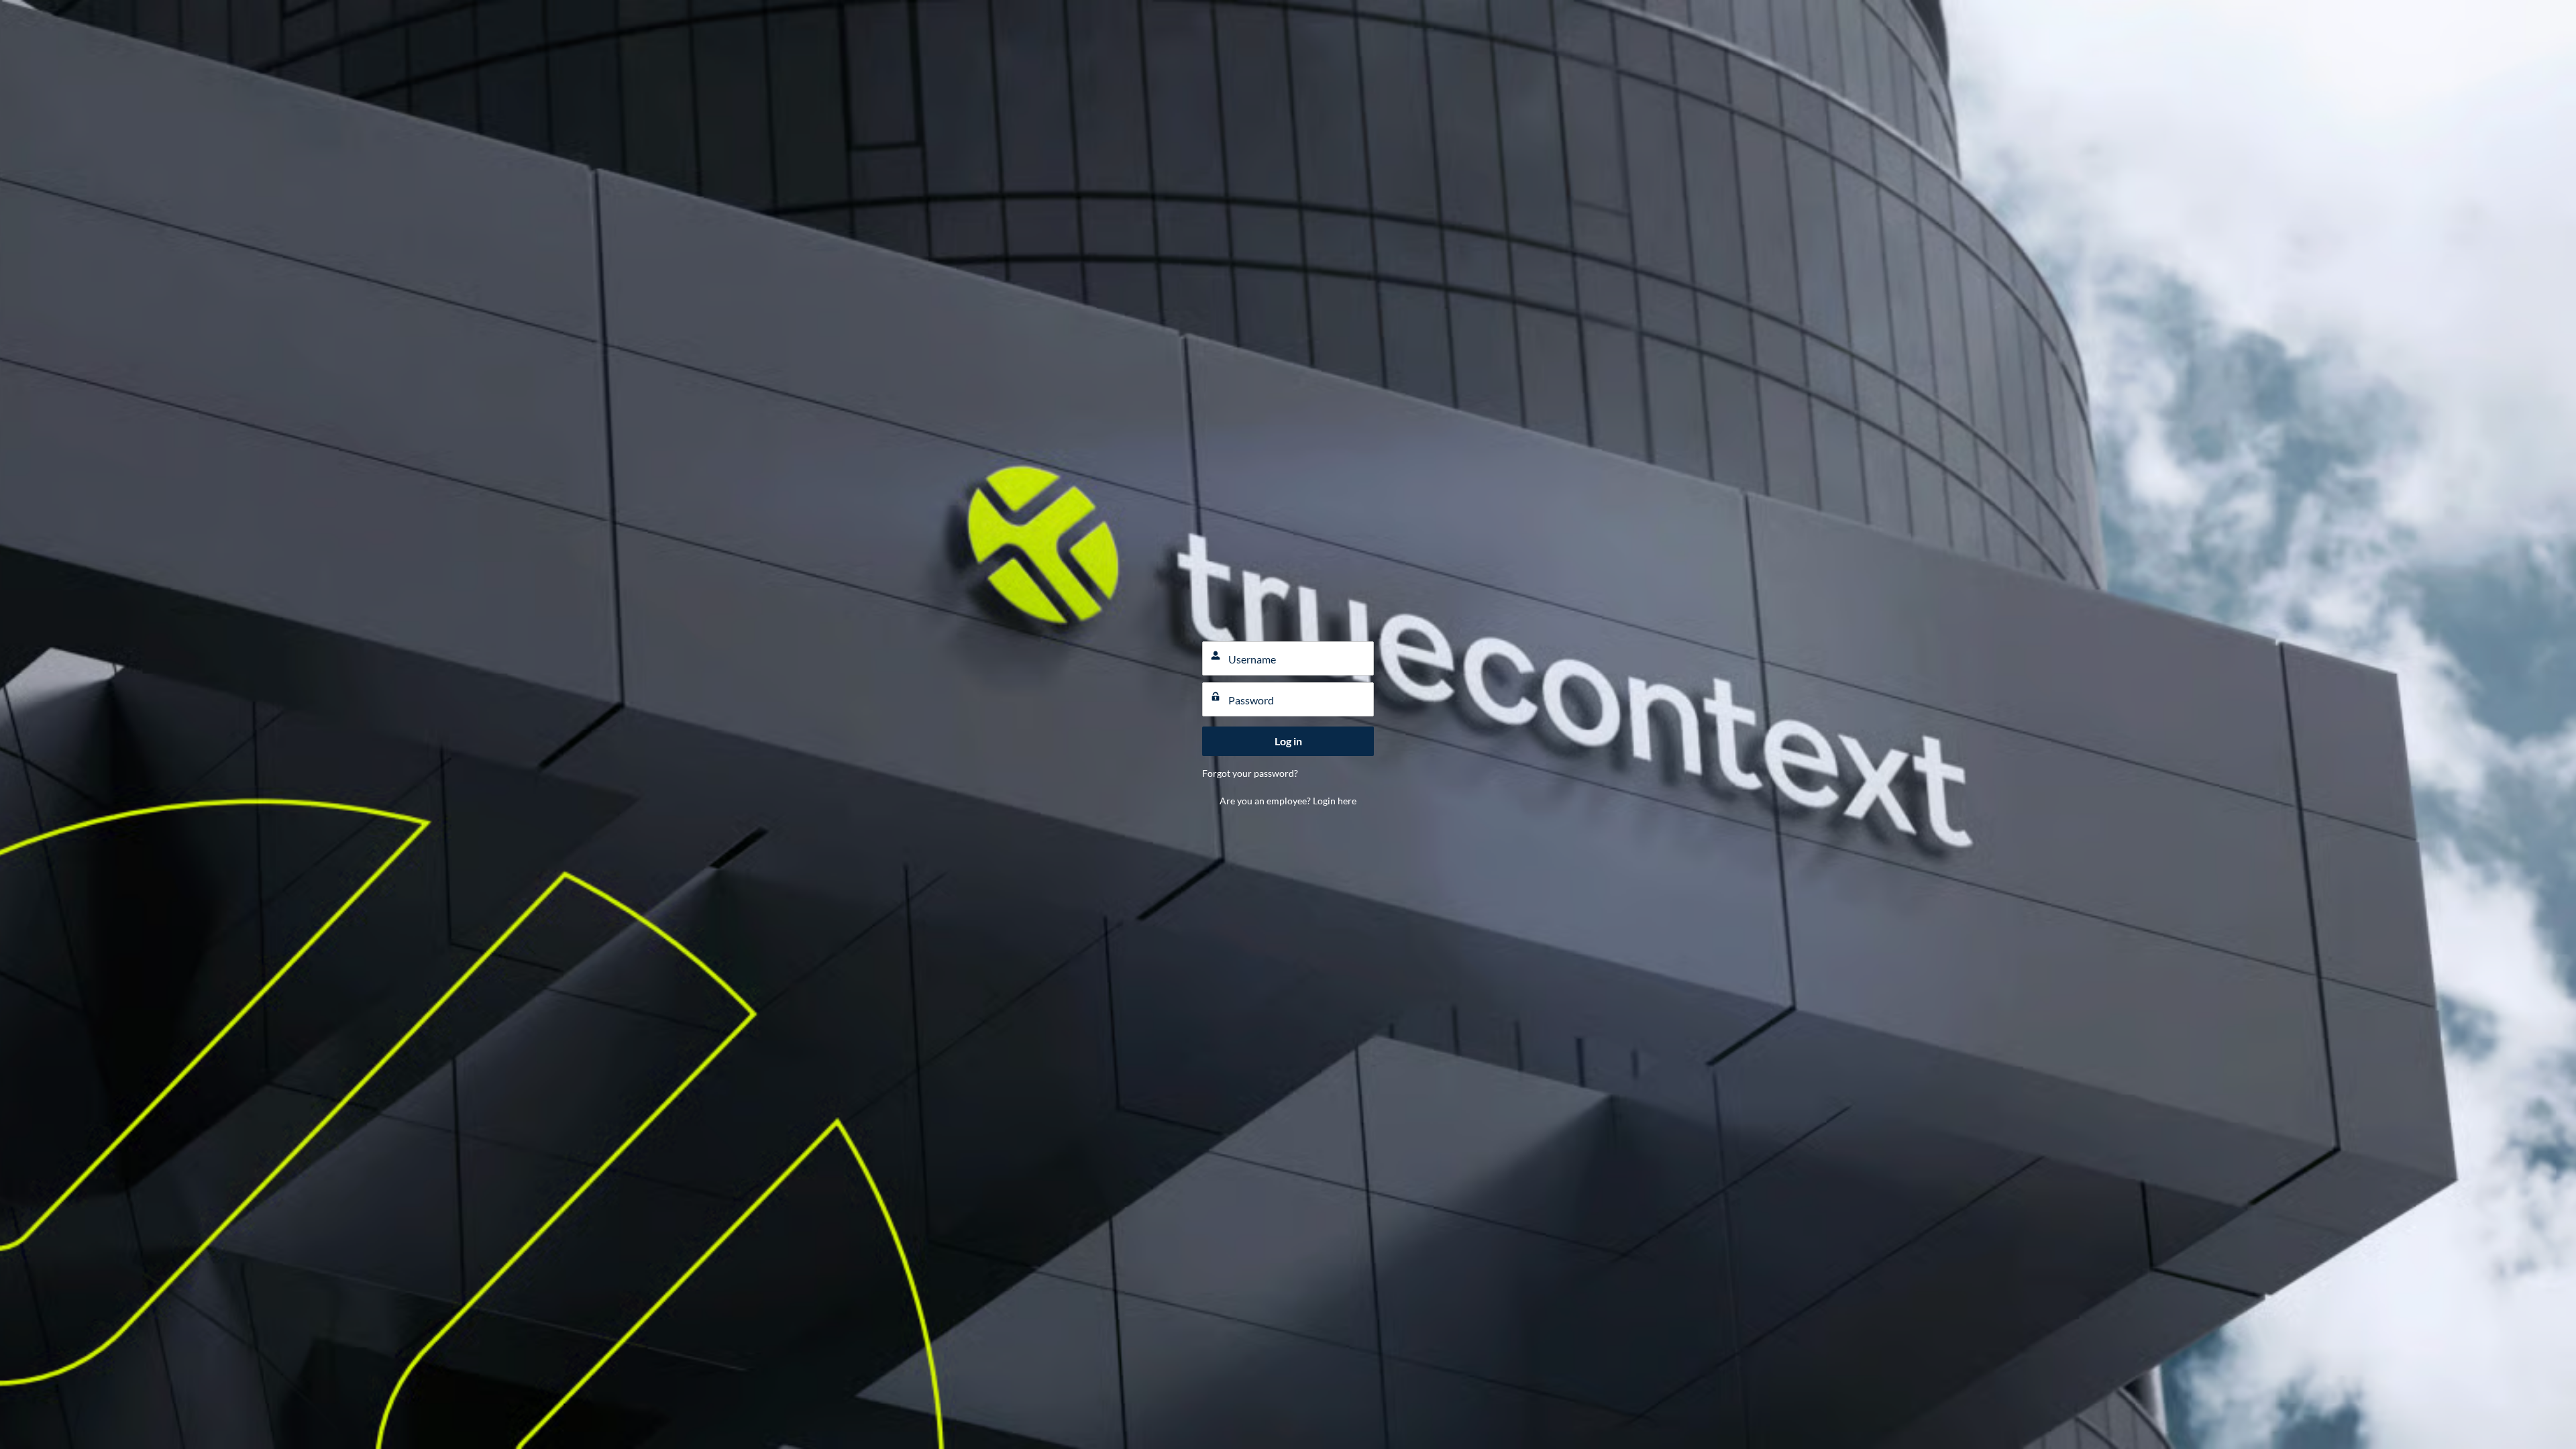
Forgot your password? (1250, 773)
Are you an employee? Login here (1288, 801)
